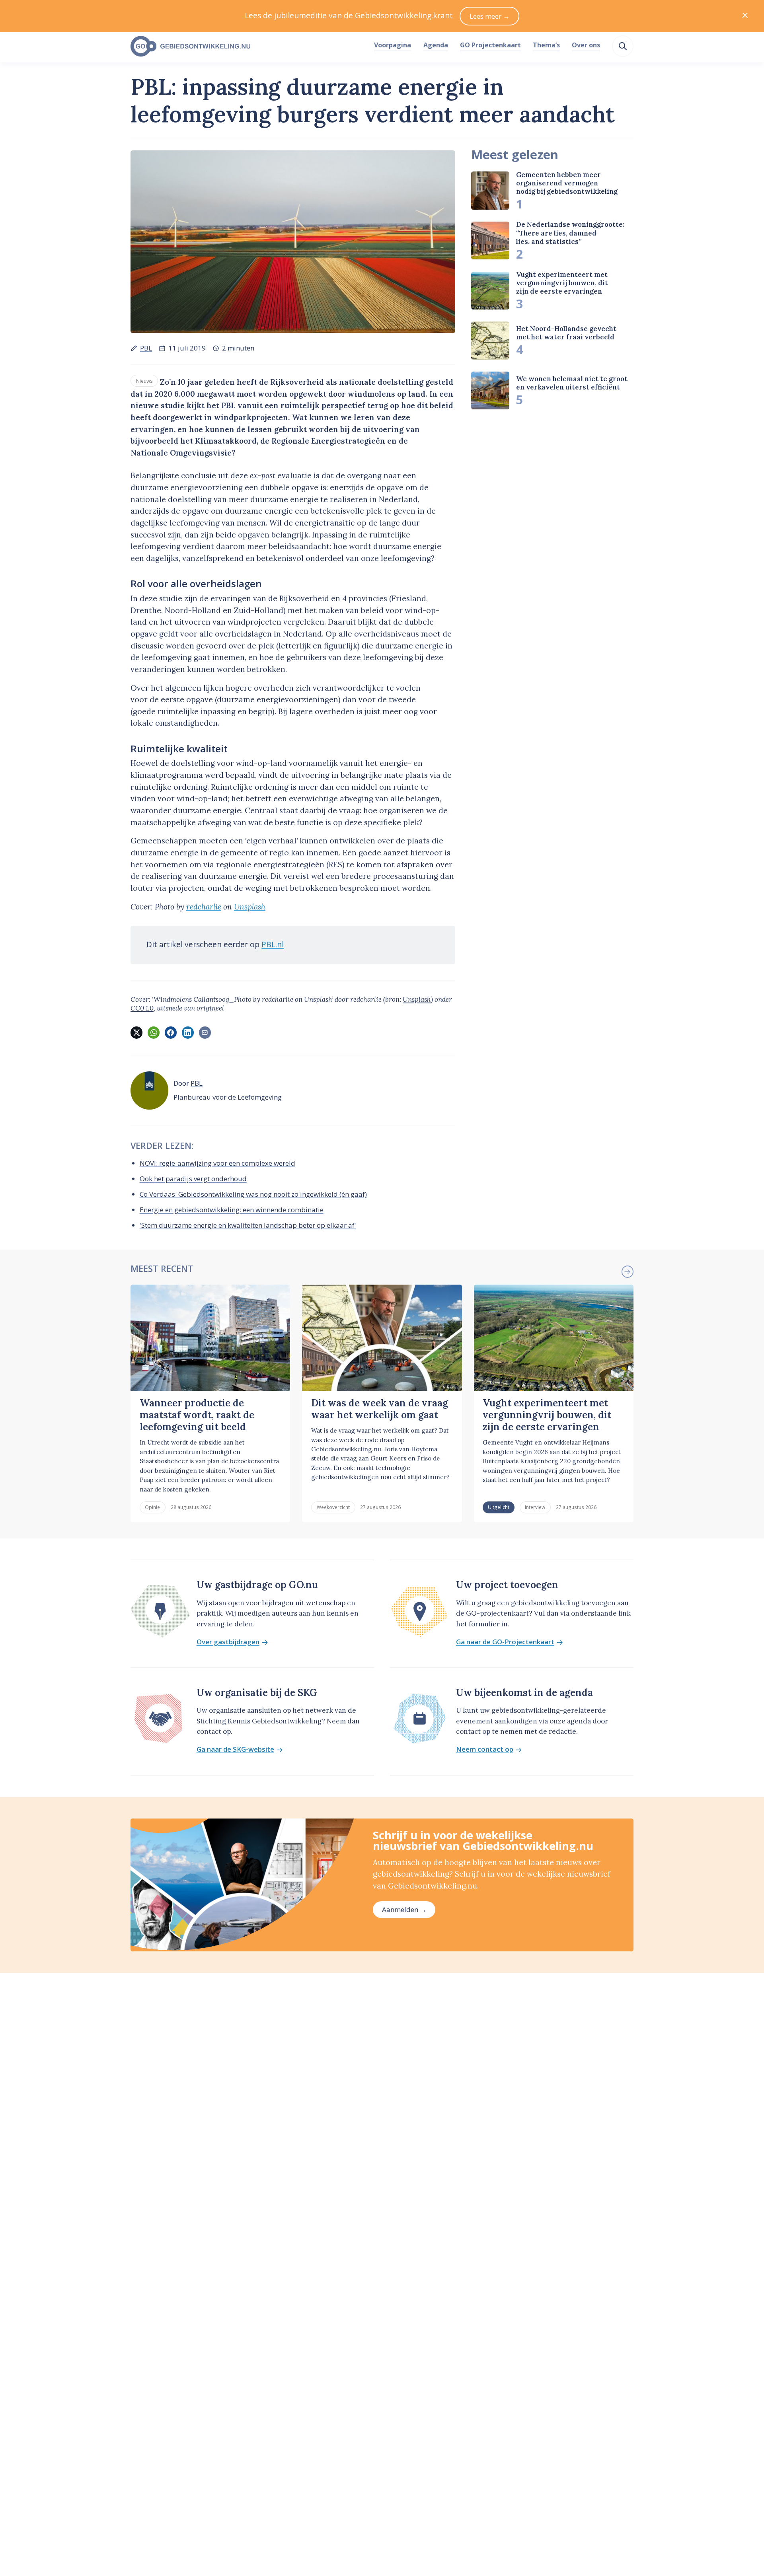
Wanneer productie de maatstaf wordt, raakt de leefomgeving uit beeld (197, 1415)
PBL (146, 348)
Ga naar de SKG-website (235, 1749)
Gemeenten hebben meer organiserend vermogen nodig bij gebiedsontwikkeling (567, 183)
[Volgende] (628, 1271)
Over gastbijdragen (228, 1642)
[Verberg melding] (745, 16)
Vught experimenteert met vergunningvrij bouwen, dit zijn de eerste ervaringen (562, 283)
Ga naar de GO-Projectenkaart (505, 1642)
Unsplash (250, 907)
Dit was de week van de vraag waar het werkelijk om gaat (380, 1409)
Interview (535, 1507)
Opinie (152, 1507)
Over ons (586, 45)
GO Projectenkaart (490, 45)
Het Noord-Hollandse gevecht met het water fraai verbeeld (566, 333)
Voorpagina (393, 45)
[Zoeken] (623, 46)
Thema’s (546, 45)
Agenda (436, 45)
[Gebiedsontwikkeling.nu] (248, 47)
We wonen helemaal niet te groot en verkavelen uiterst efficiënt (572, 383)
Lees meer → (490, 16)
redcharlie (204, 907)
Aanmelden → (404, 1909)
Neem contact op (485, 1749)
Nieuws (144, 381)
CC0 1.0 (142, 1008)
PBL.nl (273, 944)
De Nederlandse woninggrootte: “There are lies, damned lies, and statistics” (570, 233)
